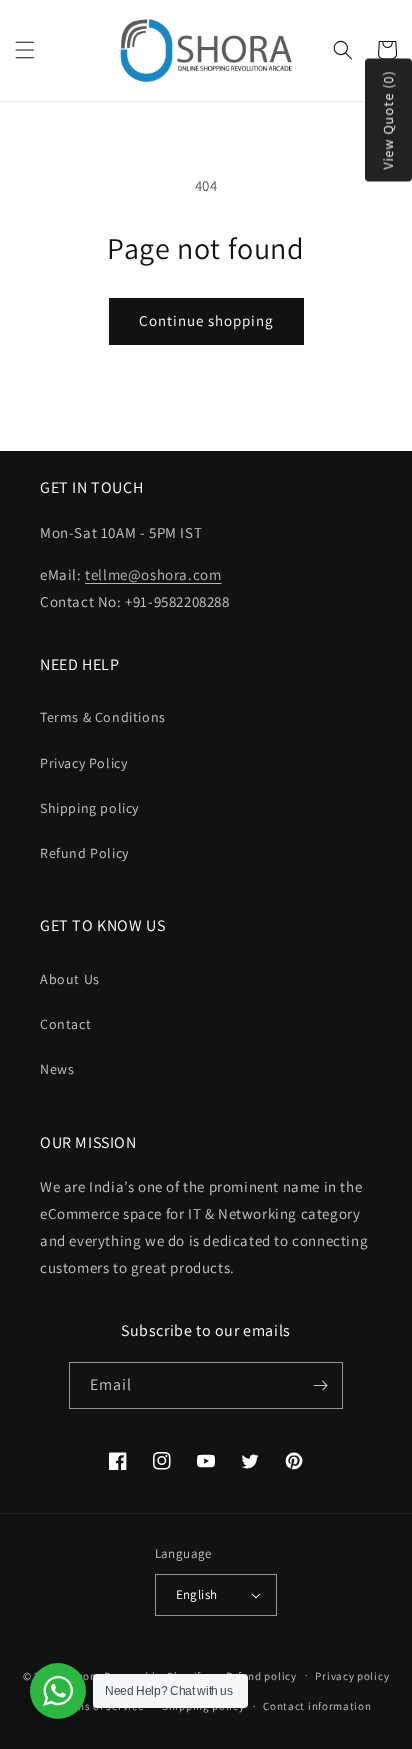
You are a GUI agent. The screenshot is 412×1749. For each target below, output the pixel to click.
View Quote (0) (388, 120)
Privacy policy (352, 1676)
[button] (25, 50)
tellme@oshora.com (153, 574)
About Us (70, 979)
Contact (65, 1024)
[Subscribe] (320, 1385)
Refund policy (261, 1676)
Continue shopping (206, 320)
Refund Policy (84, 853)
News (57, 1069)
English (197, 1594)
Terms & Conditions (103, 717)
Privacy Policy (83, 763)
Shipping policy (89, 808)
